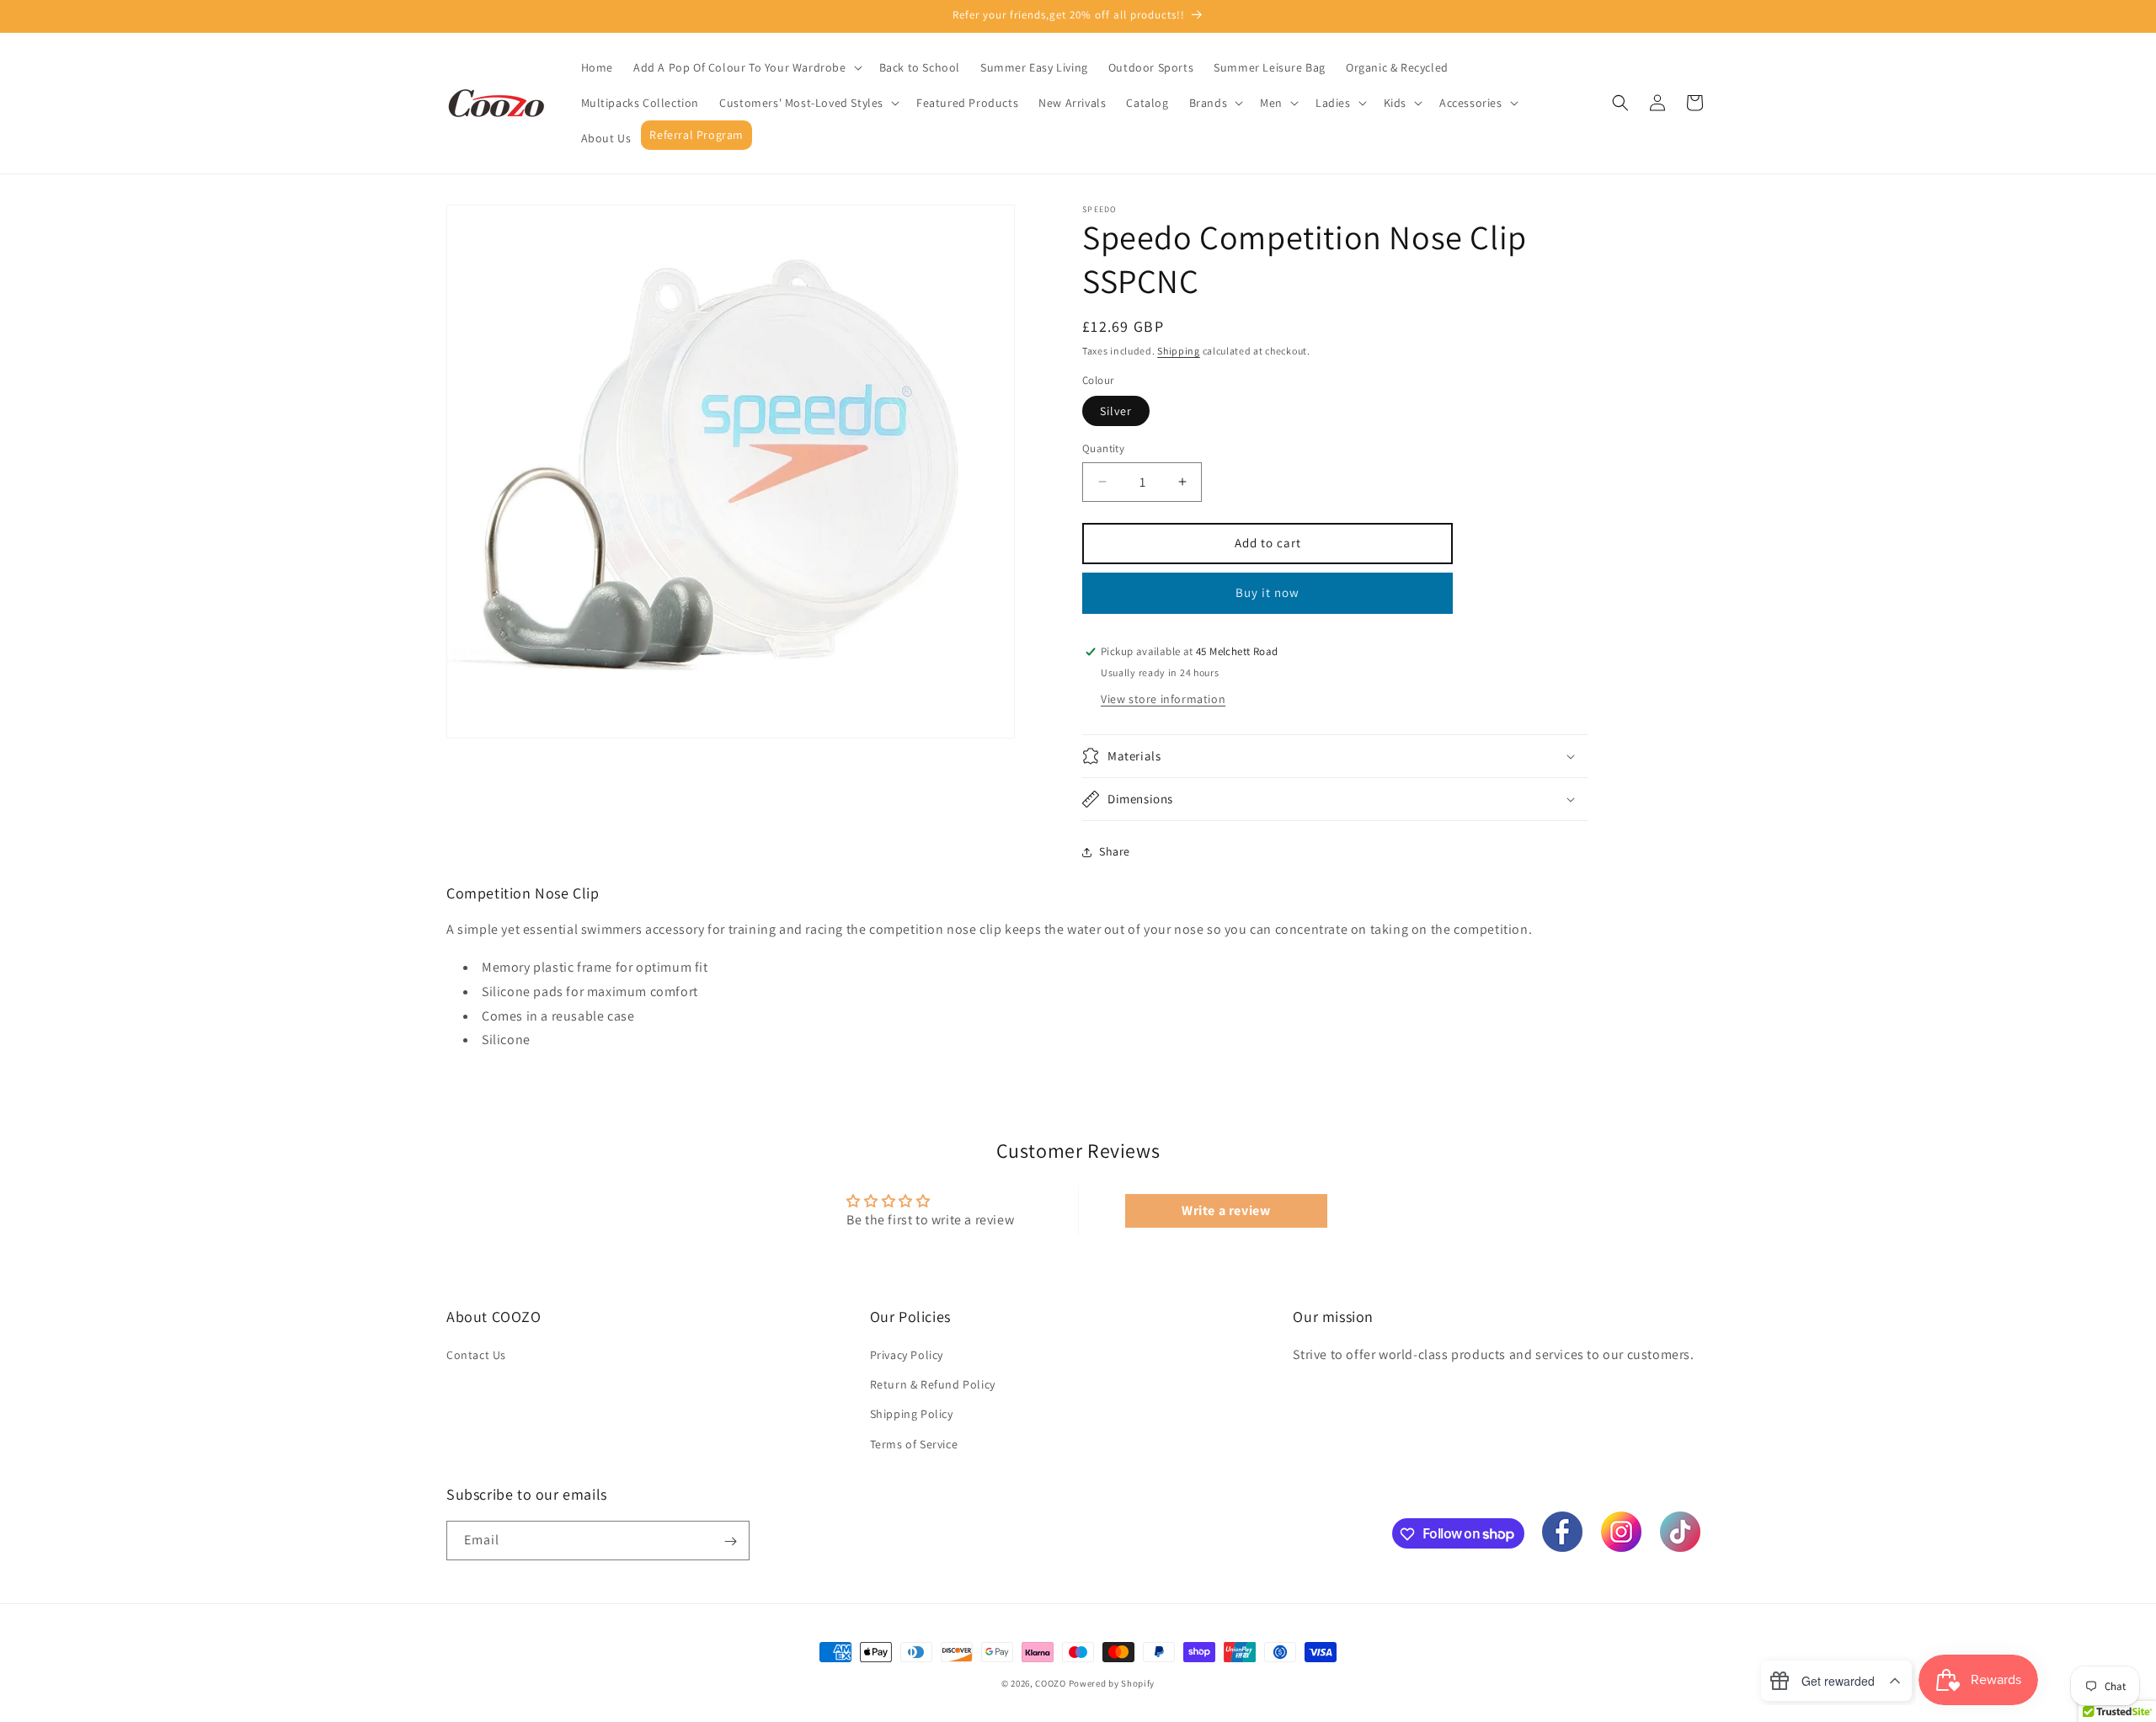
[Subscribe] (730, 1541)
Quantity (1103, 448)
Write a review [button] (1226, 1210)
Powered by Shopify (1112, 1683)
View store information (1163, 699)
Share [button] (1115, 851)
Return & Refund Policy (933, 1385)
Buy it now (1267, 592)
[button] (746, 67)
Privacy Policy (907, 1355)
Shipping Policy (912, 1415)
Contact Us (476, 1355)
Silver (1116, 411)
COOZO (1051, 1683)
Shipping (1179, 351)
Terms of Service (914, 1444)
